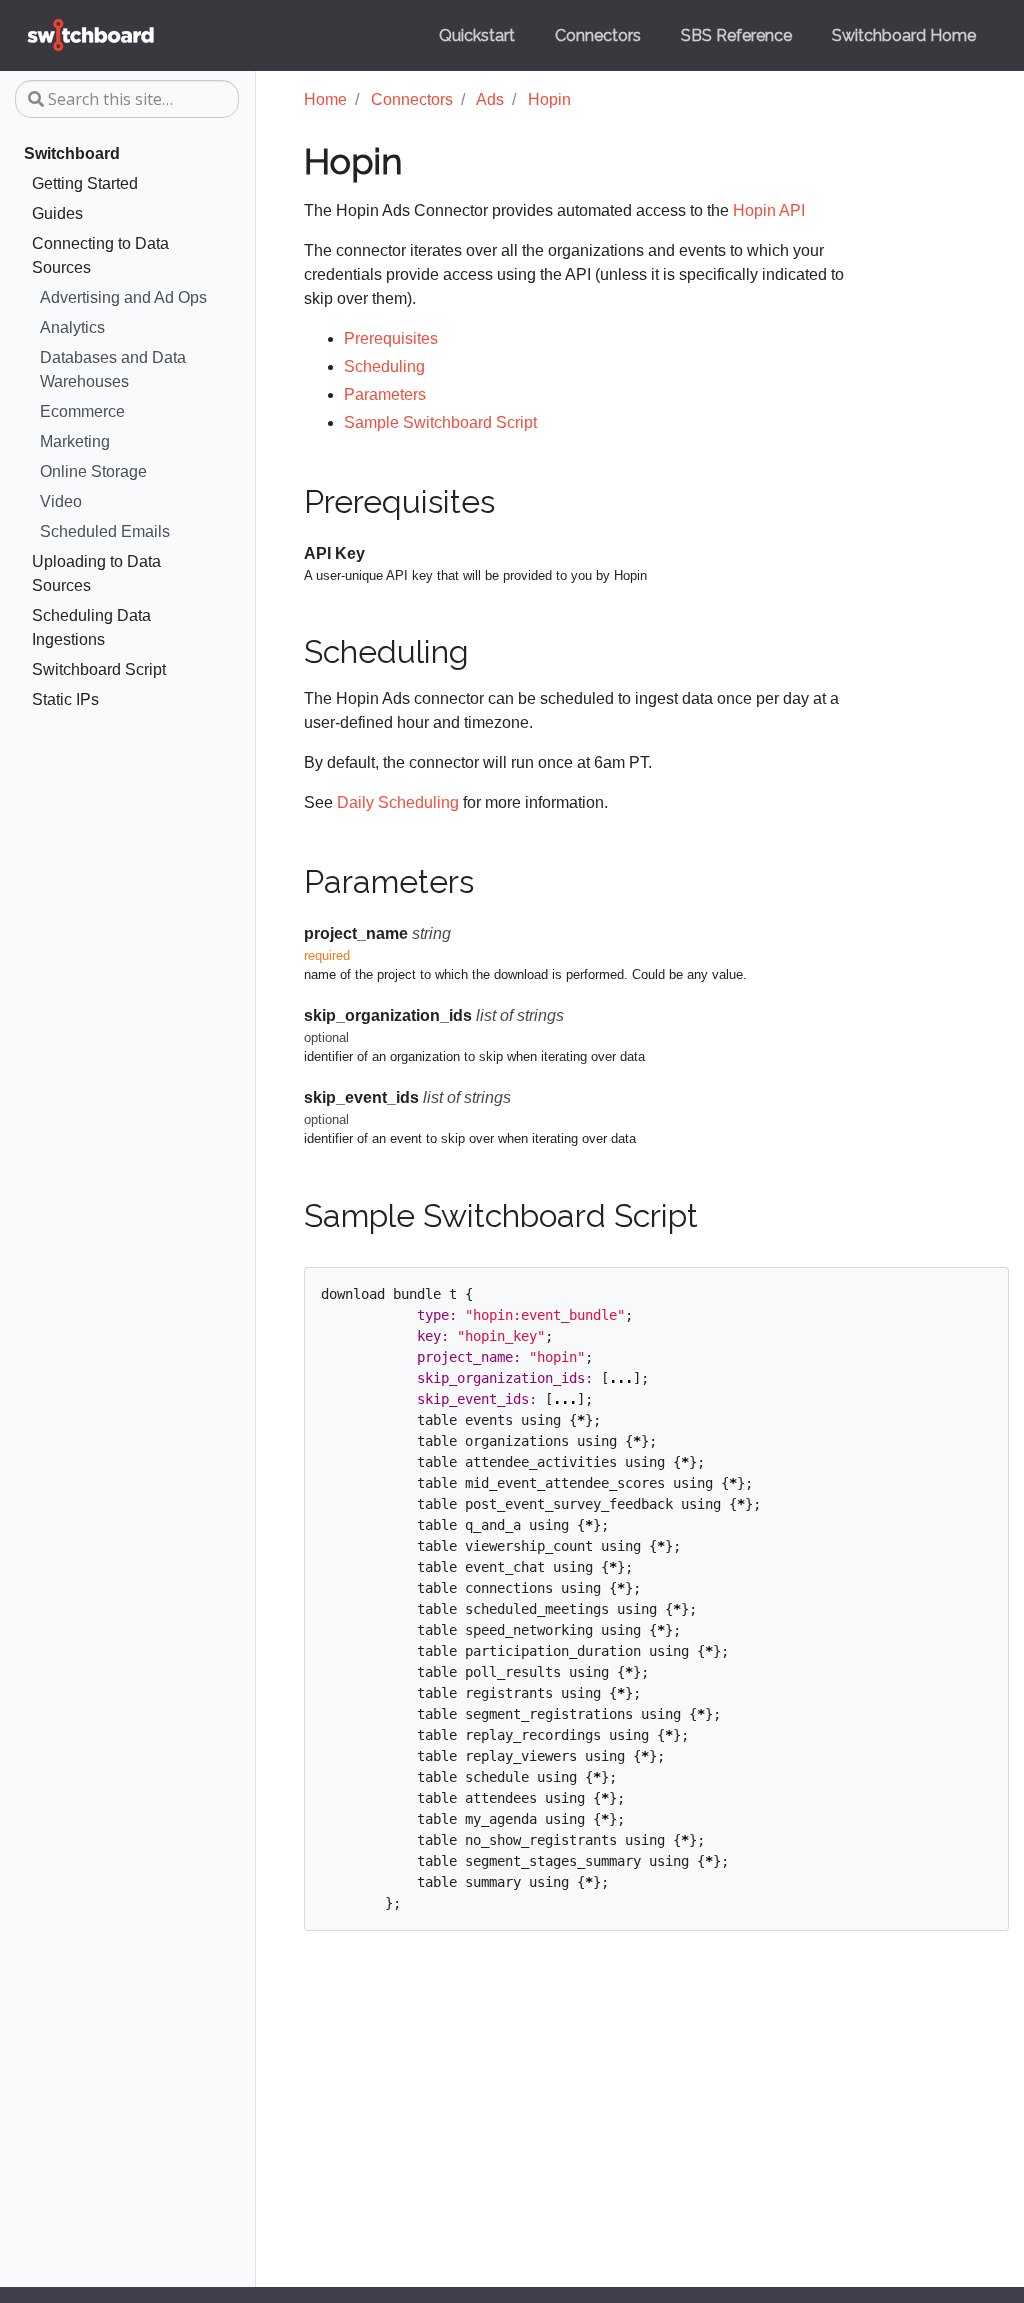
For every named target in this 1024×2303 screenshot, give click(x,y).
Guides (57, 213)
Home (325, 99)
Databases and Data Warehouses (113, 369)
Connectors (412, 99)
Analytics (72, 327)
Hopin (549, 99)
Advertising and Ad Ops (123, 297)
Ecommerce (82, 411)
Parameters (385, 394)
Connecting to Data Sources (100, 255)
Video (61, 501)
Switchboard (72, 153)
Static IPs (65, 699)
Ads (490, 99)
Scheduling (384, 366)
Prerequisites (391, 338)
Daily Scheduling (398, 802)
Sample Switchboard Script (440, 422)
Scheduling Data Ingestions (91, 627)
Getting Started (85, 183)
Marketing (75, 441)
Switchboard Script (99, 669)
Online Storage (93, 471)
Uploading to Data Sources (96, 573)
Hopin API (769, 210)
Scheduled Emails (105, 531)
